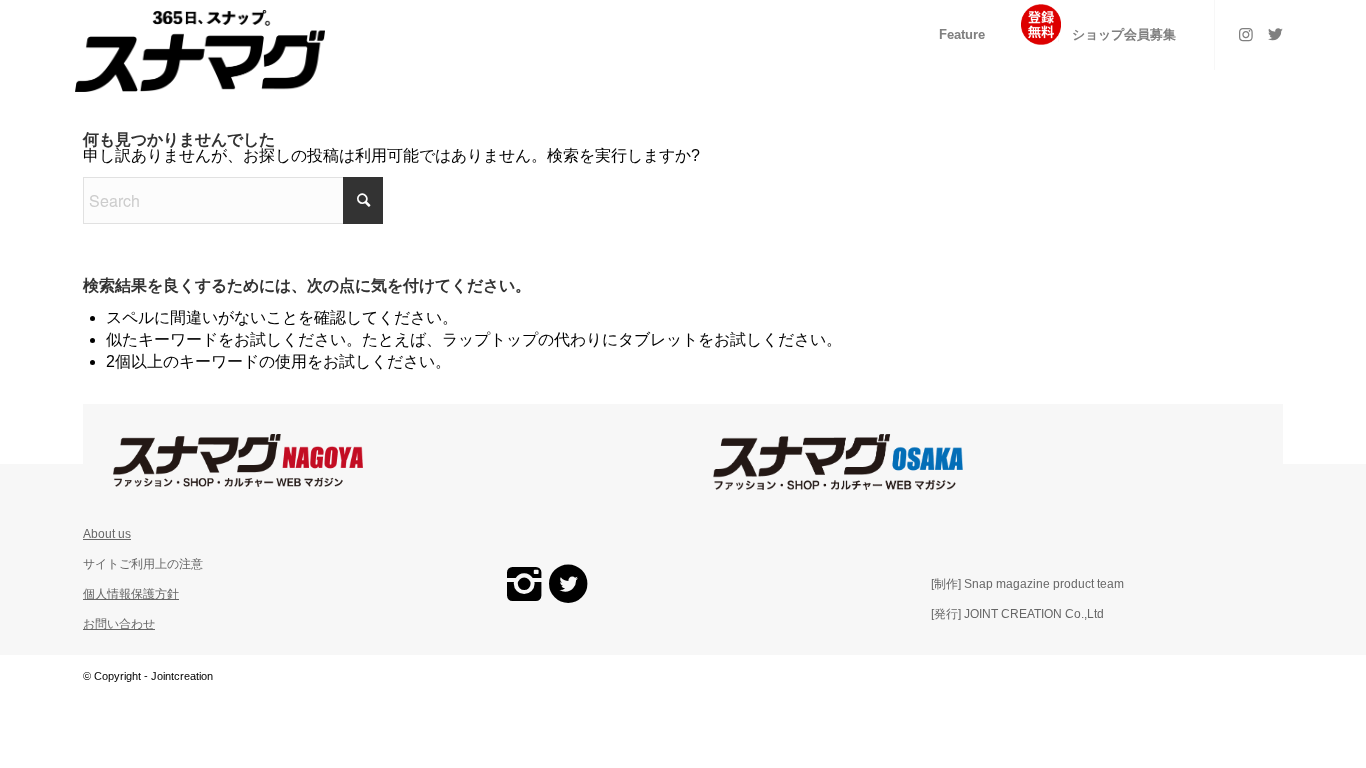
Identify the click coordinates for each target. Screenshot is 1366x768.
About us (107, 534)
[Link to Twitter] (1276, 34)
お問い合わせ (119, 624)
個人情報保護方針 (131, 594)
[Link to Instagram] (1246, 34)
